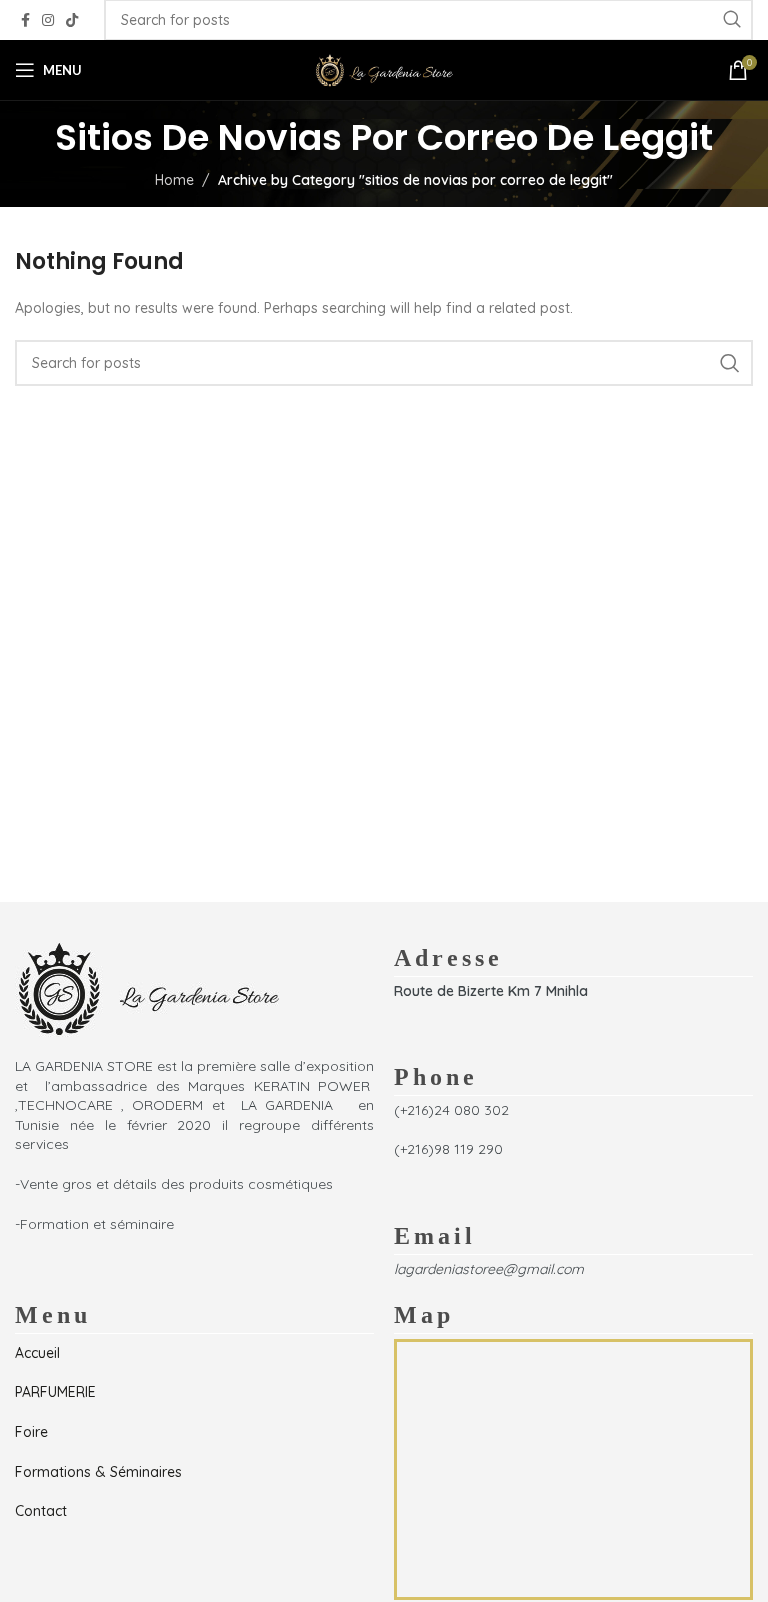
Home (174, 180)
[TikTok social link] (72, 20)
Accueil (37, 1353)
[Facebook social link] (25, 20)
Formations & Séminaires (98, 1472)
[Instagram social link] (48, 20)
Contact (41, 1511)
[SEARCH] (730, 363)
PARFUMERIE (55, 1392)
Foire (31, 1432)
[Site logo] (384, 69)
